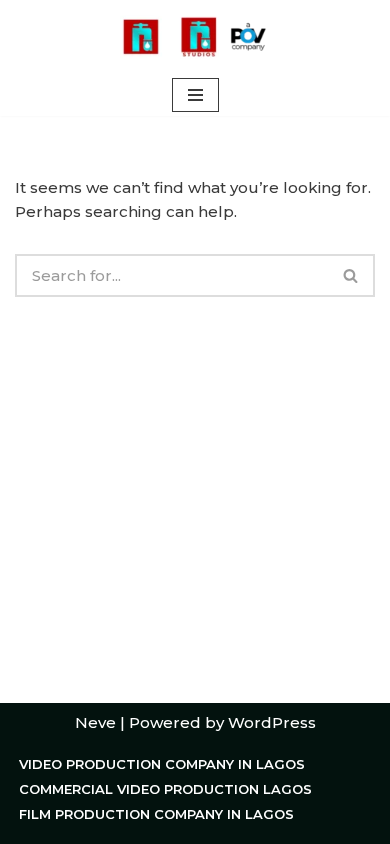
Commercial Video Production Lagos (165, 789)
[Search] (351, 275)
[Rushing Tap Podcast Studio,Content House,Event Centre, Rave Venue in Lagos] (195, 37)
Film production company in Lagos (156, 814)
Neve (95, 722)
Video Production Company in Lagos (162, 764)
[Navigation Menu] (195, 95)
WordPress (272, 722)
